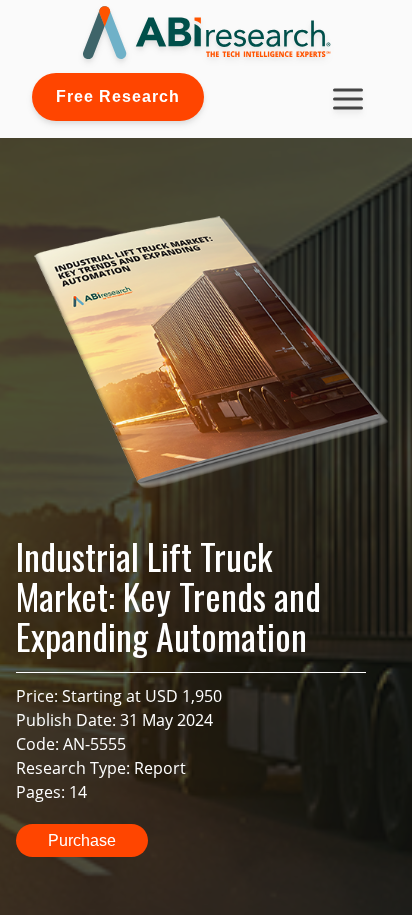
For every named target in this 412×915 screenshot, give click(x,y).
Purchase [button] (82, 840)
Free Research (118, 96)
